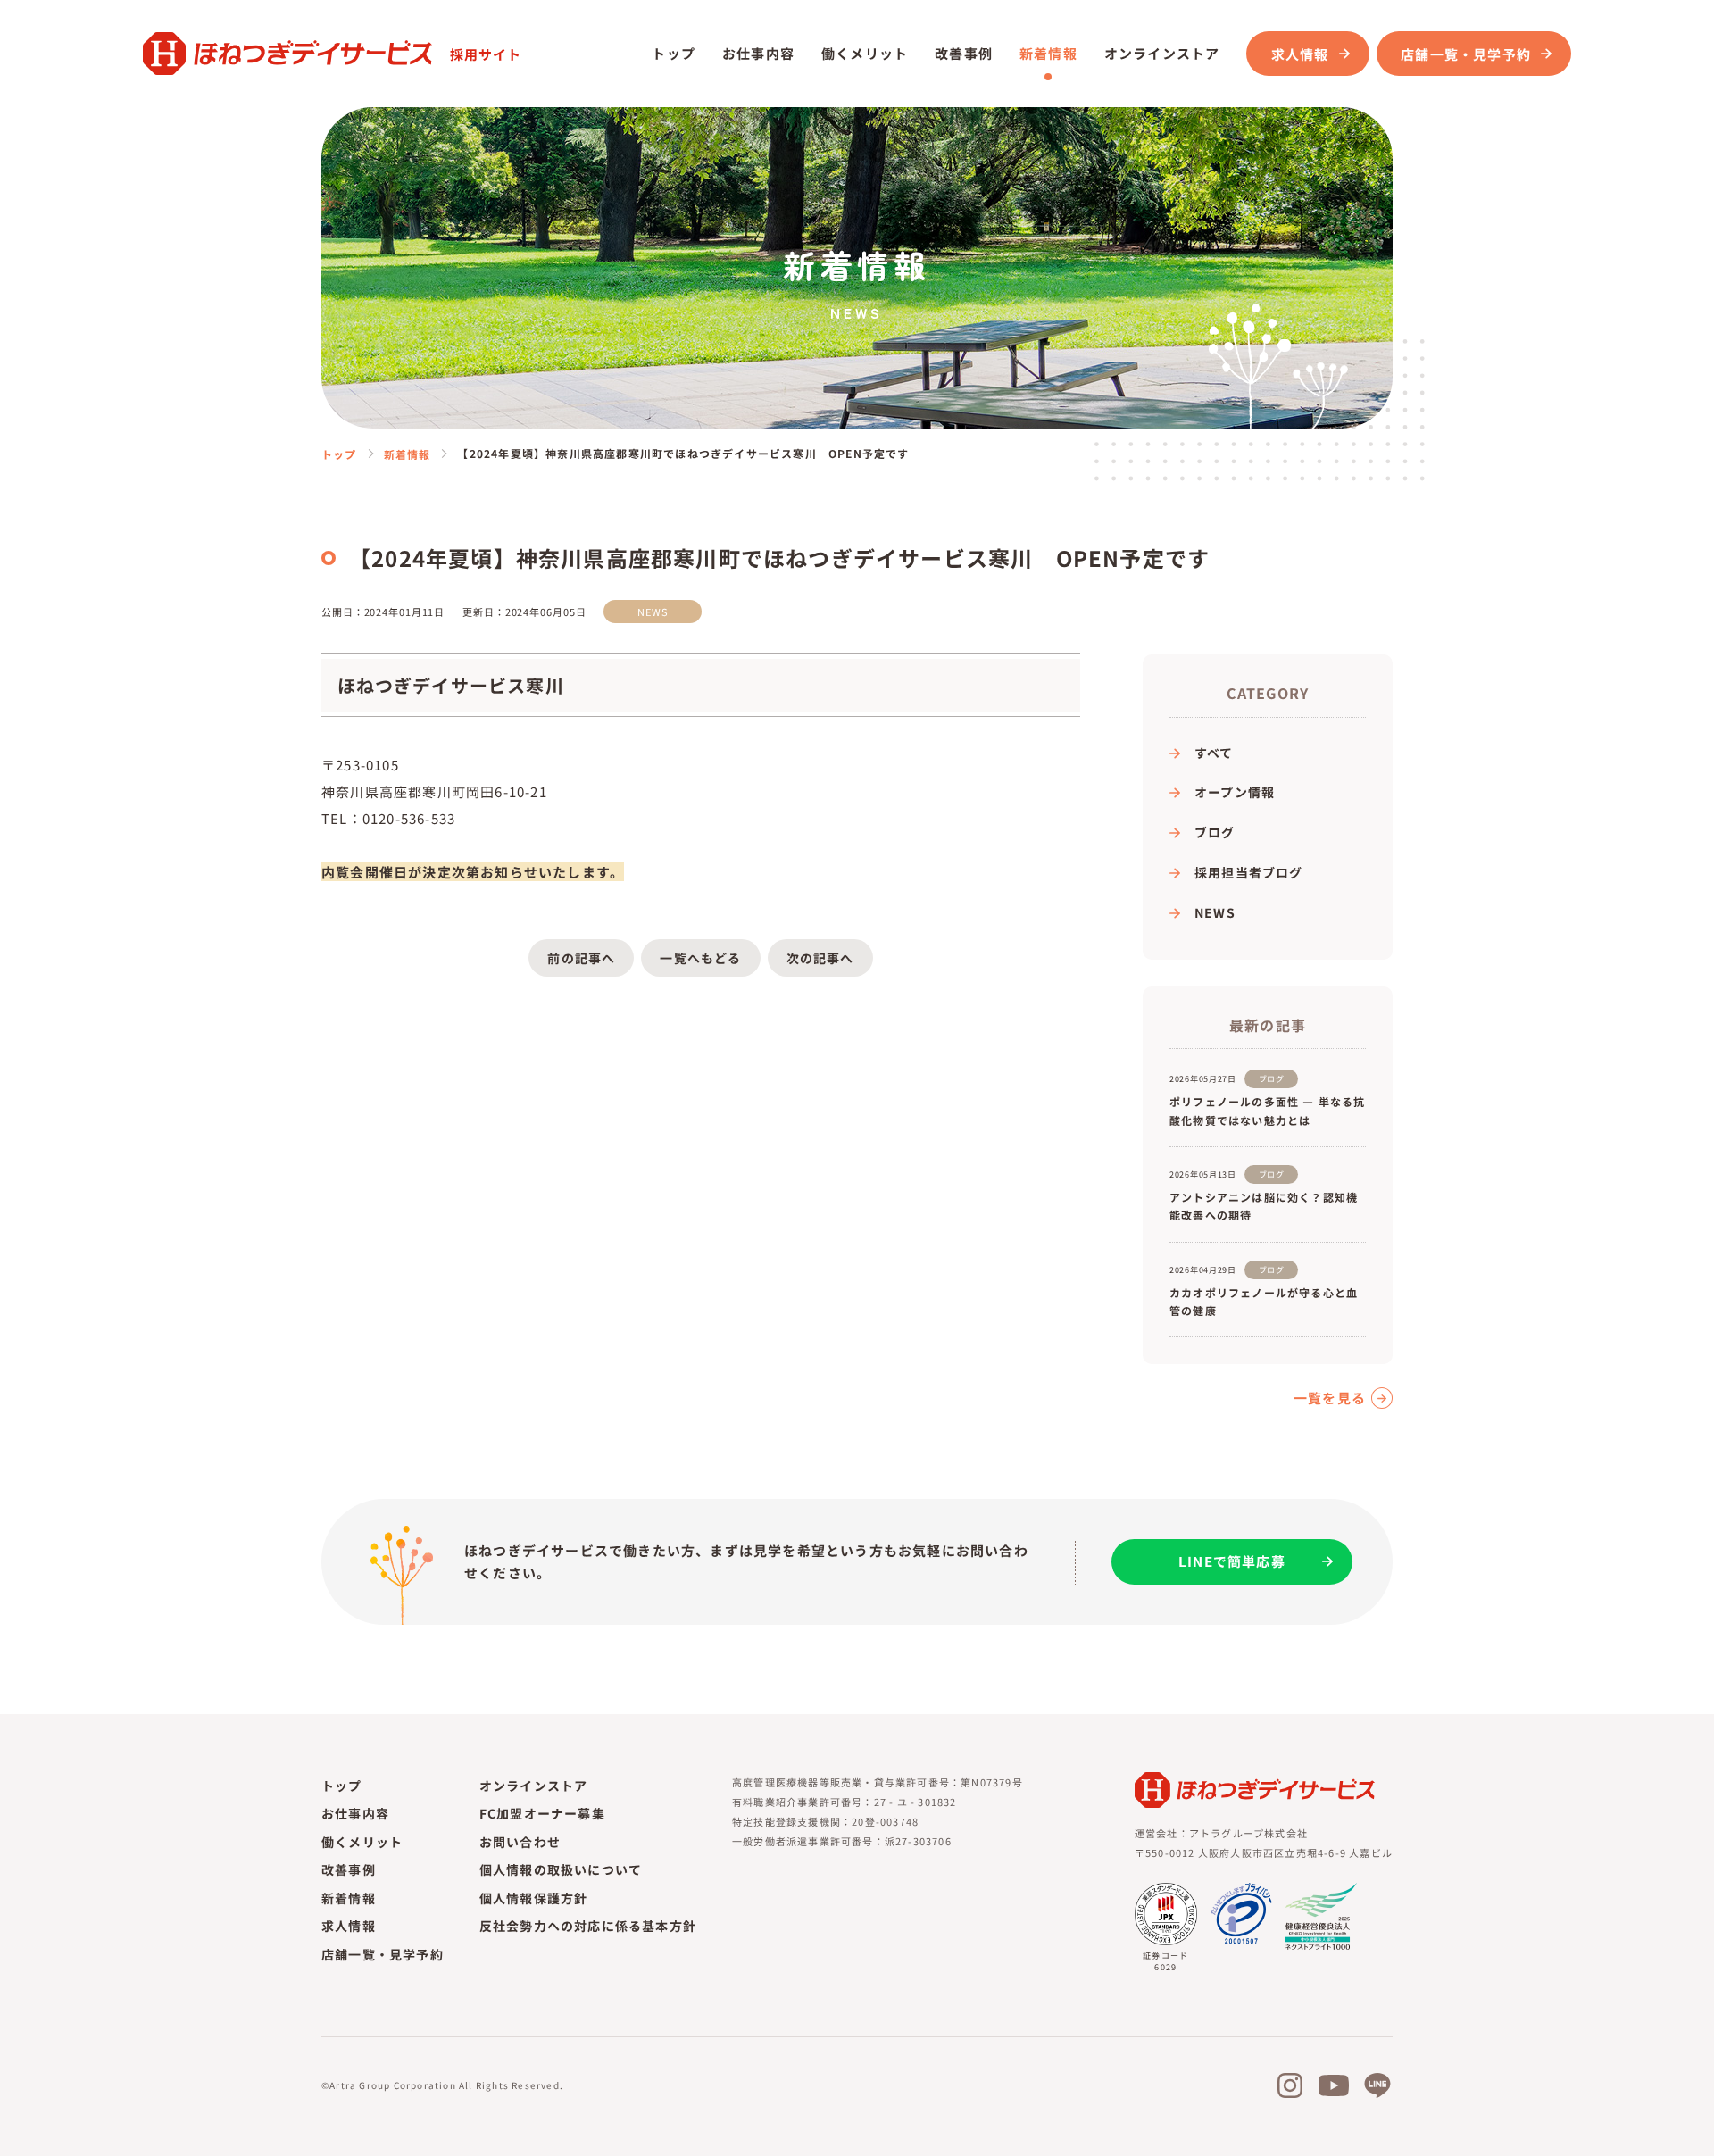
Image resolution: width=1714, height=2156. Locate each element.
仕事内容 (758, 53)
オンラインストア (534, 1786)
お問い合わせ (520, 1842)
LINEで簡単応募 (1232, 1561)
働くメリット (865, 53)
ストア (1162, 53)
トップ (674, 53)
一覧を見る (1330, 1398)
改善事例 (964, 53)
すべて (1214, 753)
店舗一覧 (1466, 54)
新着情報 (1048, 53)
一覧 (700, 958)
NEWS (1215, 912)
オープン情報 (1235, 792)
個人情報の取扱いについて (561, 1869)
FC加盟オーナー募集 (542, 1813)
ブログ (1215, 832)
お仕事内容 (355, 1813)
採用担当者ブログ (1249, 872)
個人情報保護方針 (534, 1898)
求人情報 (1300, 54)
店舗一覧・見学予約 (383, 1954)
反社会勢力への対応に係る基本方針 (588, 1926)
